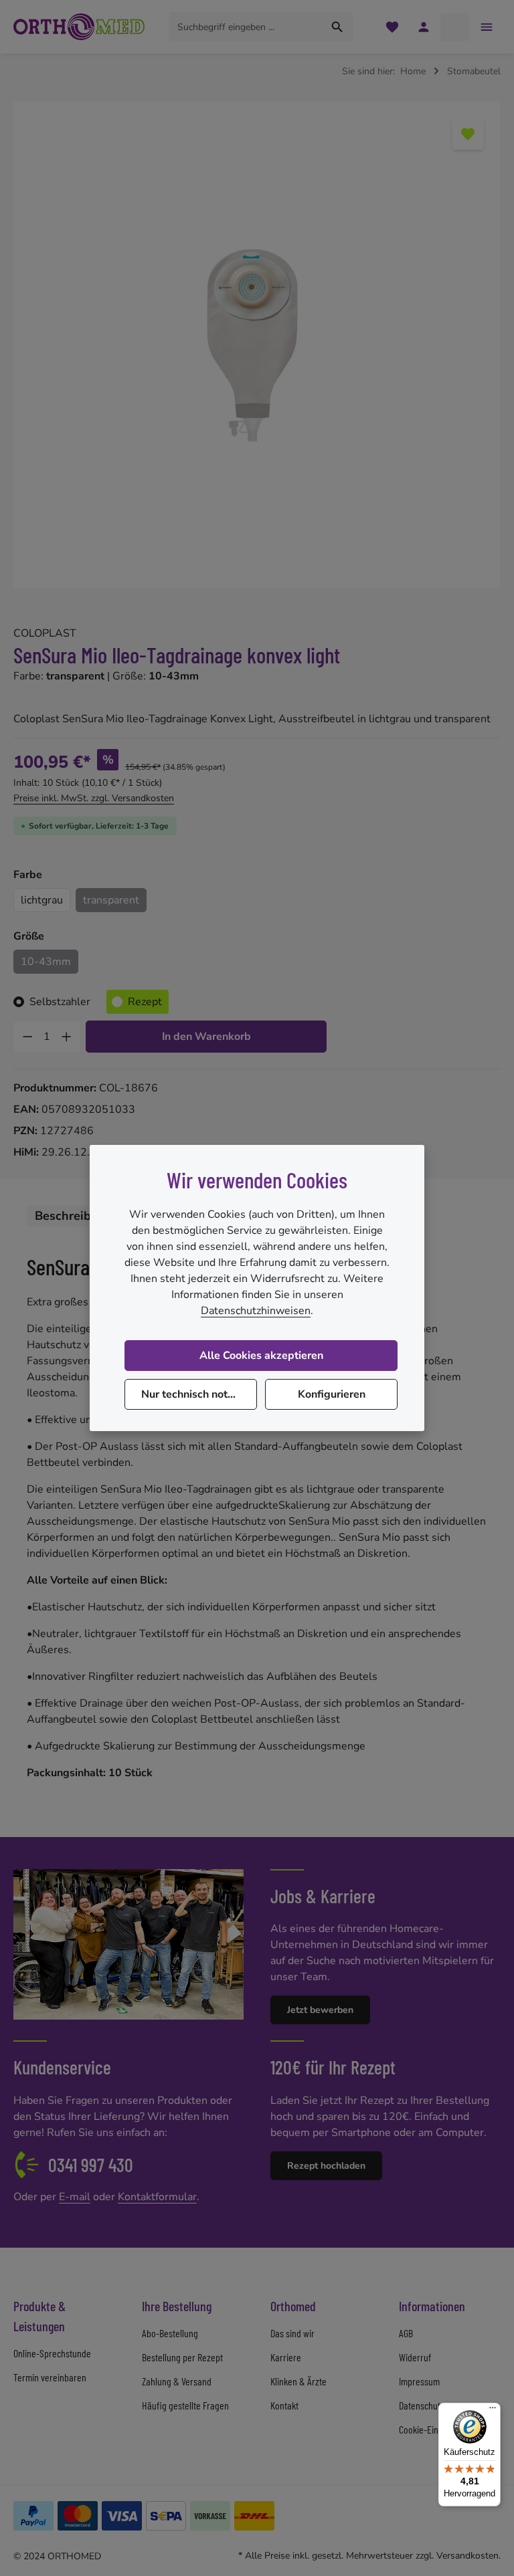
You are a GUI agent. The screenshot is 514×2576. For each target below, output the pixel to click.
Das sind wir (292, 2333)
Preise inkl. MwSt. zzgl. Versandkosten (94, 798)
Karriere (286, 2357)
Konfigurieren (332, 1394)
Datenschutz (422, 2405)
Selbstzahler (60, 1002)
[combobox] (246, 27)
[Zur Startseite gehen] (79, 27)
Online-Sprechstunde (52, 2353)
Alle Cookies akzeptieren (261, 1356)
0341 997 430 (91, 2165)
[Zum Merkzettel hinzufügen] (468, 134)
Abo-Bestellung (170, 2333)
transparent (111, 900)
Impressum (419, 2381)
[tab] (74, 1216)
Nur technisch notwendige (199, 1394)
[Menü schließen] (486, 27)
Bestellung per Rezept (182, 2357)
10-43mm (46, 962)
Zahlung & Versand (177, 2381)
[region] (257, 345)
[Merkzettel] (392, 27)
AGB (406, 2333)
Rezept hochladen (326, 2166)
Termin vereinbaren (50, 2377)
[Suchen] (338, 27)
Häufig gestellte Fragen (185, 2405)
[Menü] (493, 2411)
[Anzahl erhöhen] (67, 1037)
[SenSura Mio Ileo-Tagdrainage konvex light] (257, 345)
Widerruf (415, 2357)
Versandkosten (467, 2556)
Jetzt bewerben (320, 2010)
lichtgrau (42, 900)
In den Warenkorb (206, 1037)
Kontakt (284, 2405)
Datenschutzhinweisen (256, 1311)
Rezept (145, 1002)
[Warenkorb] (455, 27)
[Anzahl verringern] (27, 1037)
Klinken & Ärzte (298, 2381)
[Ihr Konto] (423, 27)
